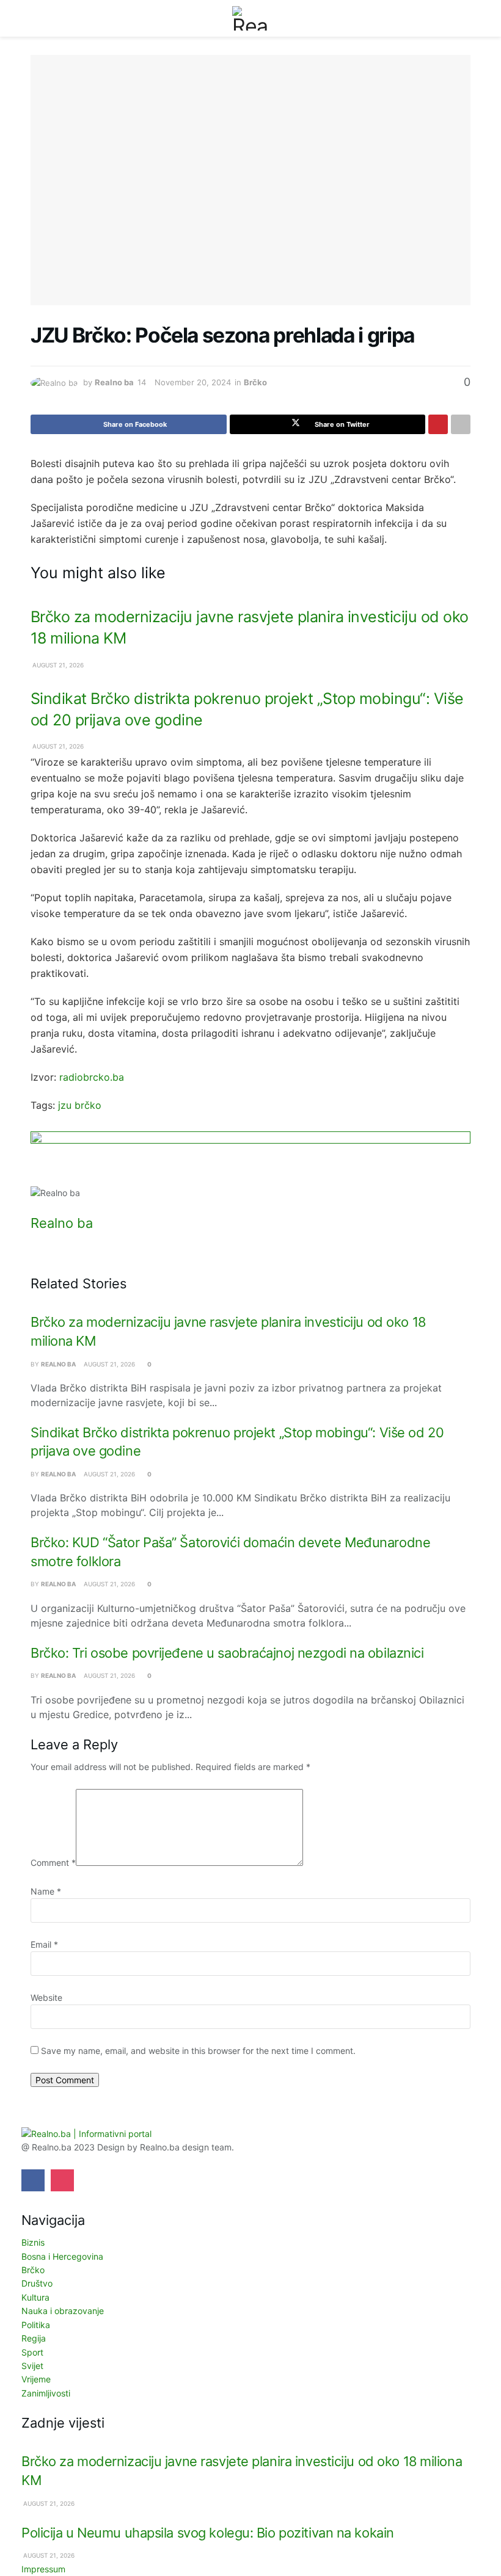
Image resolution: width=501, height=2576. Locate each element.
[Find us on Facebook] (33, 2180)
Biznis (33, 2242)
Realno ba (114, 382)
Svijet (32, 2366)
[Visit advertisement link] (250, 1159)
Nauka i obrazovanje (63, 2311)
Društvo (37, 2283)
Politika (36, 2325)
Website (46, 1997)
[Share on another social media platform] (461, 424)
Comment (53, 1863)
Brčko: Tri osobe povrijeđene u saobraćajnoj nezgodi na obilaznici (227, 1653)
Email (44, 1944)
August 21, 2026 (57, 665)
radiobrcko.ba (92, 1077)
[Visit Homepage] (250, 18)
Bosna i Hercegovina (62, 2256)
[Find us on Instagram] (62, 2180)
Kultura (35, 2297)
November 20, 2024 (193, 382)
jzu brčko (80, 1105)
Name (46, 1891)
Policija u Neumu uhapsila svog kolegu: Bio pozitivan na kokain (208, 2533)
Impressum (43, 2569)
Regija (34, 2338)
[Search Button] (465, 18)
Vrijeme (36, 2379)
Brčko (255, 382)
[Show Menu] (36, 18)
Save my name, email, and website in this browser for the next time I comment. (198, 2051)
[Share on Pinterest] (438, 424)
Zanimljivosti (46, 2393)
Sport (32, 2352)
